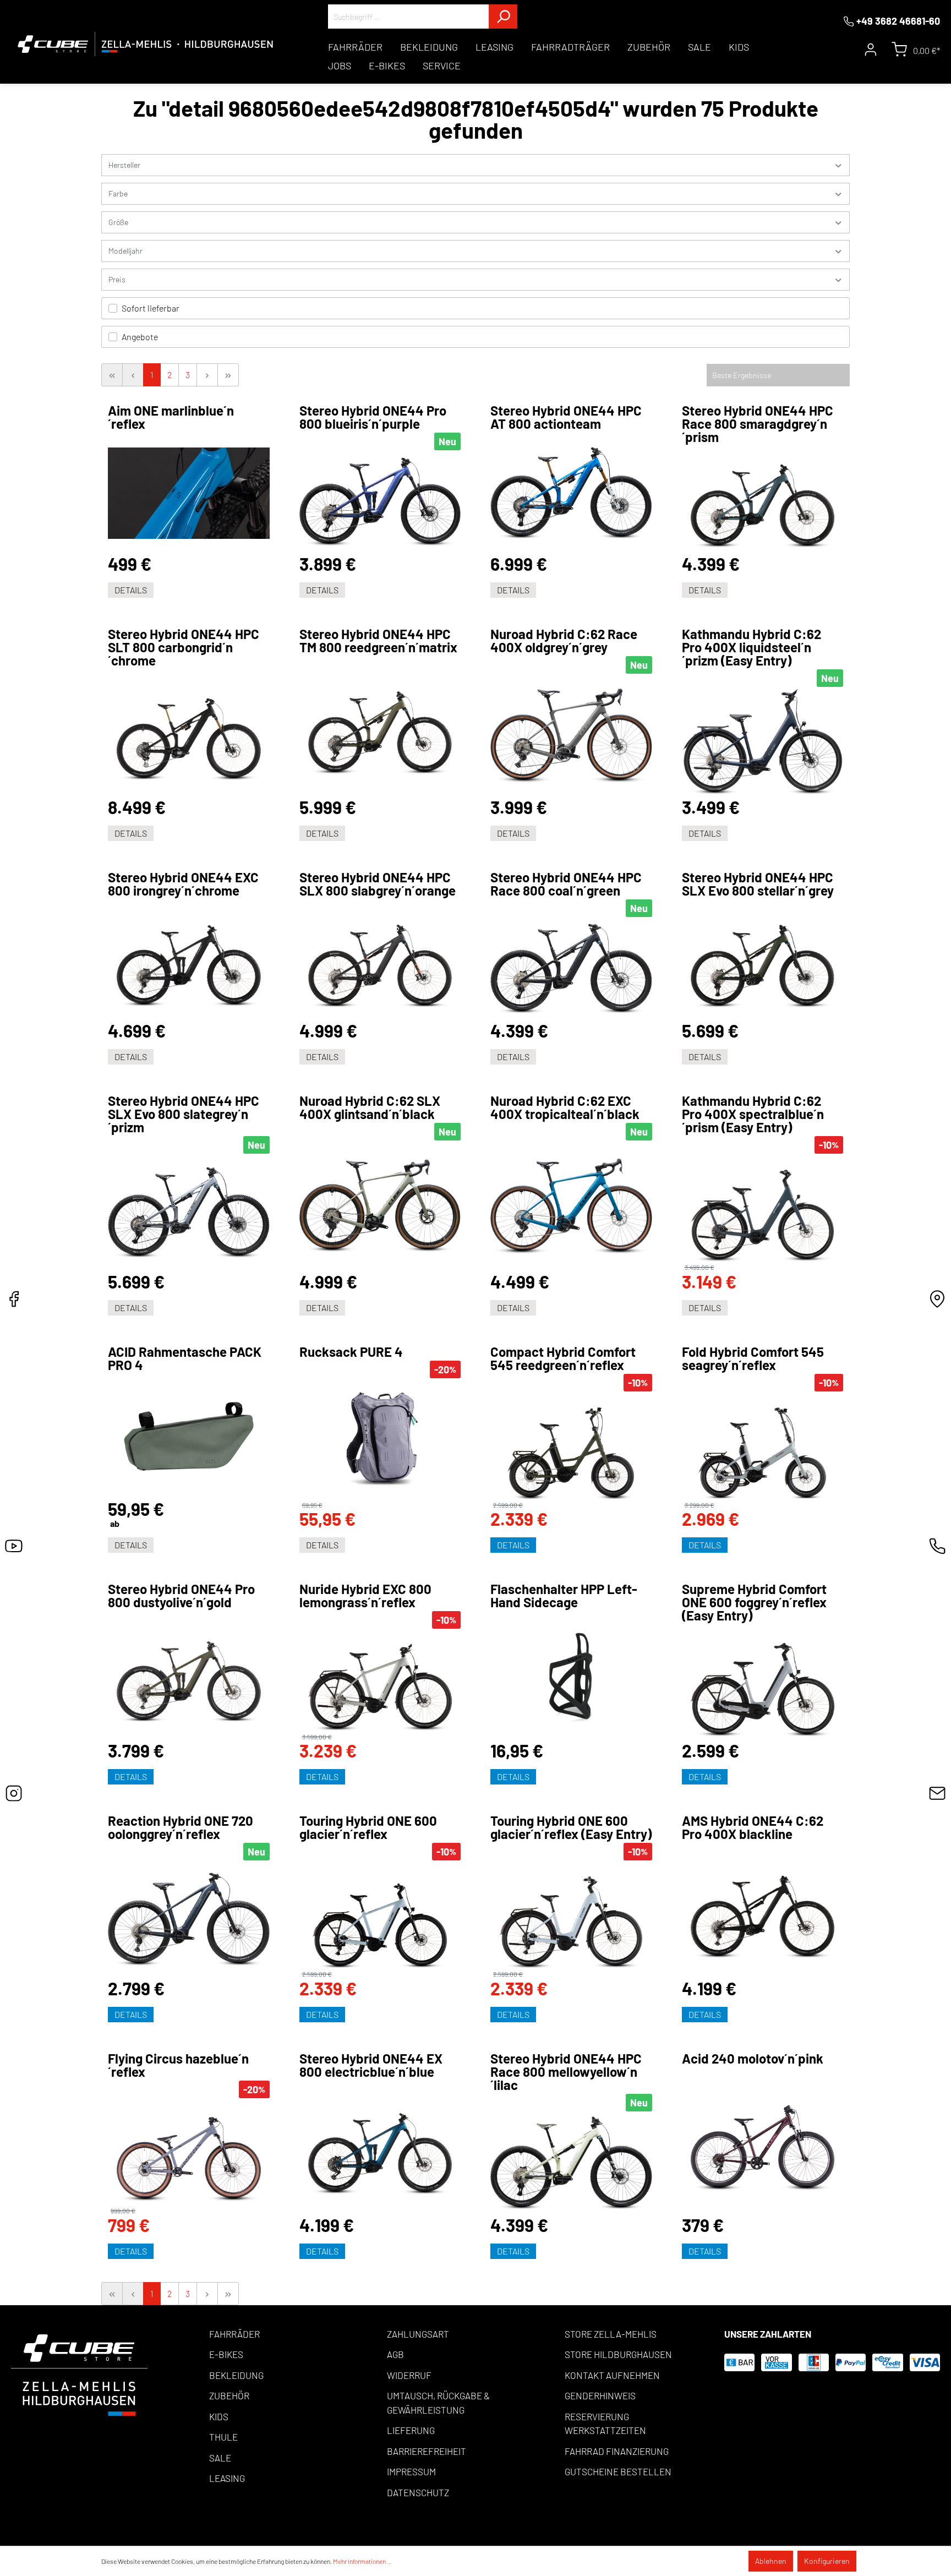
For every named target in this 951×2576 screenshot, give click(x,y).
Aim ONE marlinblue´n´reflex (171, 417)
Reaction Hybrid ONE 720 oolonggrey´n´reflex (181, 1827)
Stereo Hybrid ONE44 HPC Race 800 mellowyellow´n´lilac (566, 2072)
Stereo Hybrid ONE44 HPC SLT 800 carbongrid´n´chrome (184, 647)
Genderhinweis (600, 2395)
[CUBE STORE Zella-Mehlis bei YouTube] (14, 1549)
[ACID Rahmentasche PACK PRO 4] (189, 1437)
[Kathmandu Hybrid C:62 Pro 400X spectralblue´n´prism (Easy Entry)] (763, 1209)
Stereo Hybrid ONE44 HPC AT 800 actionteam (566, 417)
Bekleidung (236, 2375)
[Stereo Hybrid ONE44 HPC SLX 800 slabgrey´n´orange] (380, 960)
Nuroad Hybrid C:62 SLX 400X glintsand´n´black (370, 1107)
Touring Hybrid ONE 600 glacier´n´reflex (368, 1827)
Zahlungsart (418, 2334)
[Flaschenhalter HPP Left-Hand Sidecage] (571, 1676)
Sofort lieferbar (151, 308)
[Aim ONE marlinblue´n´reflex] (189, 493)
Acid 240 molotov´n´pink (753, 2059)
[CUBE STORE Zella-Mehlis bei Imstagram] (14, 1796)
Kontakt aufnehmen (612, 2375)
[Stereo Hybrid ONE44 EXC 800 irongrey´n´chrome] (189, 960)
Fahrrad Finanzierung (617, 2451)
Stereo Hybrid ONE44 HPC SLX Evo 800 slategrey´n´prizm (184, 1114)
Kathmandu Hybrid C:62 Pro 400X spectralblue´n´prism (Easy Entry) (753, 1114)
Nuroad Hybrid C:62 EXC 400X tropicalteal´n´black (565, 1107)
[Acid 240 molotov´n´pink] (763, 2141)
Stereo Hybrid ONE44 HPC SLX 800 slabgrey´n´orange (378, 884)
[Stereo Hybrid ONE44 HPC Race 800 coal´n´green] (571, 969)
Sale (220, 2458)
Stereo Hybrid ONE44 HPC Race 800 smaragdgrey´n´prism (758, 424)
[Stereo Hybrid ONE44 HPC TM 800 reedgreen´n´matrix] (380, 727)
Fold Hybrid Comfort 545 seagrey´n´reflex (753, 1358)
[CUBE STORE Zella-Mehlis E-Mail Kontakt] (937, 1796)
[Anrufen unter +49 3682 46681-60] (937, 1549)
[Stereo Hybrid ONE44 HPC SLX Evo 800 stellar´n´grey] (763, 960)
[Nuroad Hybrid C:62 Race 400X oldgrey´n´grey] (571, 735)
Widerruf (409, 2375)
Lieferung (411, 2430)
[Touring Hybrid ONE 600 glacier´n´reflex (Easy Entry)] (571, 1915)
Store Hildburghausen (618, 2354)
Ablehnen (771, 2561)
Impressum (411, 2471)
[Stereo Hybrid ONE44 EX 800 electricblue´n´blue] (380, 2148)
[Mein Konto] (871, 50)
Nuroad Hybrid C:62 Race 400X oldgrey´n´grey (564, 641)
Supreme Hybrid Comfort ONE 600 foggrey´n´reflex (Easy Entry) (754, 1602)
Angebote (140, 337)
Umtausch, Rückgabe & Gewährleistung (438, 2403)
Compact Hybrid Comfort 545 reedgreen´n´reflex (563, 1358)
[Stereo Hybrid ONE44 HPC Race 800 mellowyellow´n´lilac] (571, 2163)
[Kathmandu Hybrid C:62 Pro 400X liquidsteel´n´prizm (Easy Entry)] (763, 742)
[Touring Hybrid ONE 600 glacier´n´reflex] (380, 1915)
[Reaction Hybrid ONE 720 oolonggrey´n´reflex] (189, 1919)
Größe (118, 222)
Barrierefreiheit (427, 2451)
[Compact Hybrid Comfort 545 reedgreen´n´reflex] (571, 1447)
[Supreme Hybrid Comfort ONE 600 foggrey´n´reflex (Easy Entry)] (763, 1682)
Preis (117, 279)
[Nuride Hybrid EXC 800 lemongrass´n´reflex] (380, 1681)
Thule (223, 2437)
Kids (219, 2416)
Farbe (118, 193)
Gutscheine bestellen (618, 2471)
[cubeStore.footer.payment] (79, 2374)
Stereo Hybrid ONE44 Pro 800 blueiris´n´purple (373, 417)
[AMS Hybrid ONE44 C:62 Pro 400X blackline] (763, 1911)
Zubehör (229, 2395)
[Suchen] (503, 17)
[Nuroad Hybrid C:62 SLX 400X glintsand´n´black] (380, 1206)
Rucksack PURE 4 (351, 1352)
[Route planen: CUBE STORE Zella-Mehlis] (937, 1302)
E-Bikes (226, 2354)
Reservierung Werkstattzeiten (605, 2424)
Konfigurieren (827, 2561)
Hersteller (124, 165)
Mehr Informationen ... (362, 2561)
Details (131, 590)
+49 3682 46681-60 (898, 21)
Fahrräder (234, 2334)
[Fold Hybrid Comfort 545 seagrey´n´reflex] (763, 1447)
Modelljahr (125, 251)
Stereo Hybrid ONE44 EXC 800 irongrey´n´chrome (183, 884)
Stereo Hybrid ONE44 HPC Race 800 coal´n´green (566, 884)
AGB (395, 2354)
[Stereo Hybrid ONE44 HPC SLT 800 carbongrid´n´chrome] (189, 733)
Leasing (227, 2478)
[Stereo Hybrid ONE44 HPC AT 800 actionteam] (571, 493)
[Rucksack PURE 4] (380, 1440)
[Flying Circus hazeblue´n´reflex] (189, 2153)
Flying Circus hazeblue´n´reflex (178, 2065)
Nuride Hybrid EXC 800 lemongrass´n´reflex (365, 1596)
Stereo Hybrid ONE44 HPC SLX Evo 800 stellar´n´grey (758, 884)
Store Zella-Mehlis (611, 2334)
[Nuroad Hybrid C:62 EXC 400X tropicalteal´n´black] (571, 1206)
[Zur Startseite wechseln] (146, 44)
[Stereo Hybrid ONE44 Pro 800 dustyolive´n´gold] (189, 1676)
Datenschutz (418, 2492)
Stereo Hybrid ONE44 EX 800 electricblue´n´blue (371, 2065)
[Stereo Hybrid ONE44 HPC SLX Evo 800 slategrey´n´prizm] (189, 1213)
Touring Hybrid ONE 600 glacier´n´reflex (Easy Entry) (571, 1827)
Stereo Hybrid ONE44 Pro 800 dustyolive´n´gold (181, 1596)
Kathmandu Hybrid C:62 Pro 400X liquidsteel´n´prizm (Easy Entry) (751, 647)
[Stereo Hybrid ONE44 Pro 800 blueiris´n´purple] (380, 502)
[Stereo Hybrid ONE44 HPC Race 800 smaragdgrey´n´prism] (763, 500)
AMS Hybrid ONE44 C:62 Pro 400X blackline (753, 1827)
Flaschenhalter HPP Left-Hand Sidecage (564, 1596)
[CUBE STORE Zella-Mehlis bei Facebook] (14, 1302)
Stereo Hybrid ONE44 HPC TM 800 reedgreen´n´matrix (378, 641)
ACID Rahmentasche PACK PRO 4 (185, 1358)
